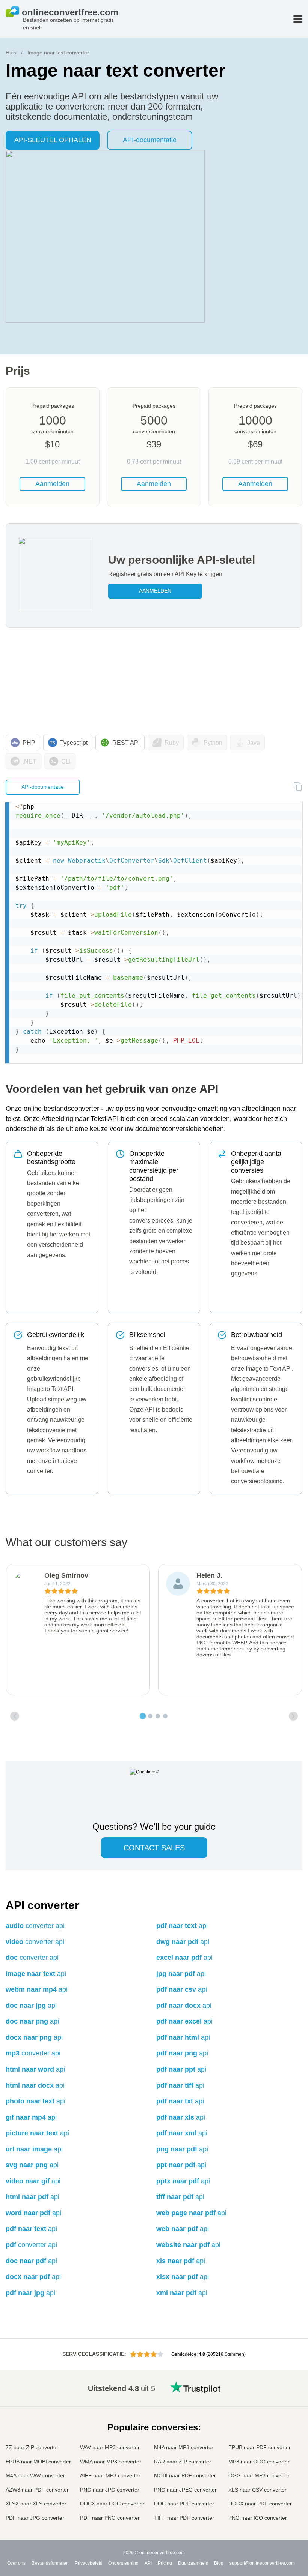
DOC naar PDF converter (184, 2504)
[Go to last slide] (15, 1716)
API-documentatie (150, 140)
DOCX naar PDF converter (260, 2504)
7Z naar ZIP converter (32, 2447)
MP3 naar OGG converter (259, 2462)
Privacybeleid (89, 2563)
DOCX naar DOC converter (112, 2504)
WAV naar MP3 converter (110, 2447)
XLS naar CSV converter (257, 2490)
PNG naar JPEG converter (185, 2490)
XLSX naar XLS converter (36, 2504)
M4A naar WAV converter (35, 2475)
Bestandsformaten (50, 2563)
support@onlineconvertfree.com (262, 2563)
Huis (11, 53)
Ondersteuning (123, 2563)
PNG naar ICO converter (258, 2518)
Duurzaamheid (193, 2563)
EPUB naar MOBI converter (38, 2462)
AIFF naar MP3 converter (110, 2475)
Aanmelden (52, 484)
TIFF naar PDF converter (184, 2518)
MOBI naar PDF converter (185, 2475)
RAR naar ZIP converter (183, 2462)
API (148, 2563)
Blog (219, 2563)
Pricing (165, 2563)
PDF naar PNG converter (110, 2518)
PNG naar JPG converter (110, 2490)
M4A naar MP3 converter (184, 2447)
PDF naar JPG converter (35, 2518)
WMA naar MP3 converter (111, 2462)
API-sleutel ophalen (53, 140)
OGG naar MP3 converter (259, 2475)
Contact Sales (154, 1848)
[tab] (143, 1716)
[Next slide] (293, 1716)
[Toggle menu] (298, 19)
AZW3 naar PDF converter (37, 2490)
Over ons (16, 2563)
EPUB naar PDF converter (260, 2447)
